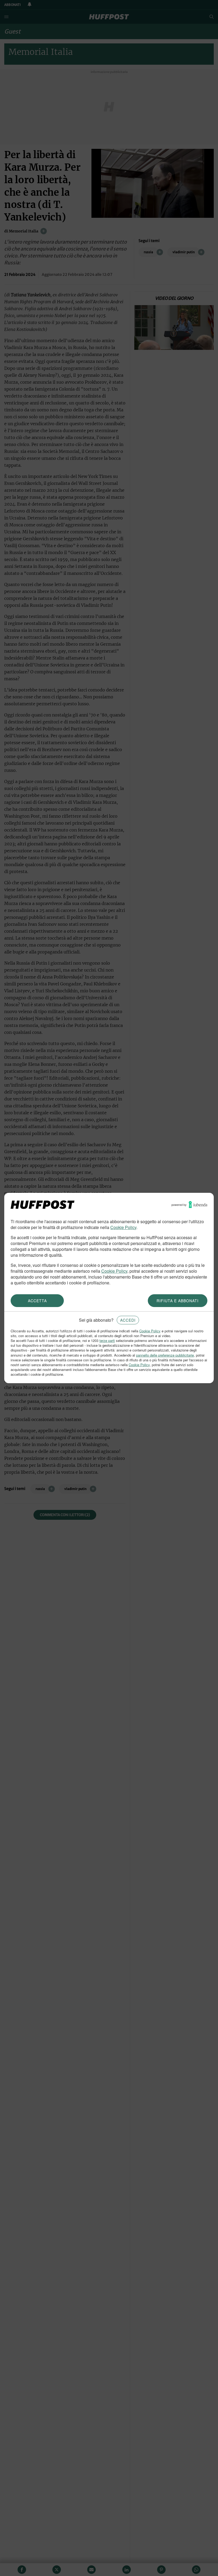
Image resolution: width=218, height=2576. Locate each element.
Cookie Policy (123, 1227)
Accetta (37, 1301)
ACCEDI (128, 1320)
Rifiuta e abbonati (178, 1301)
